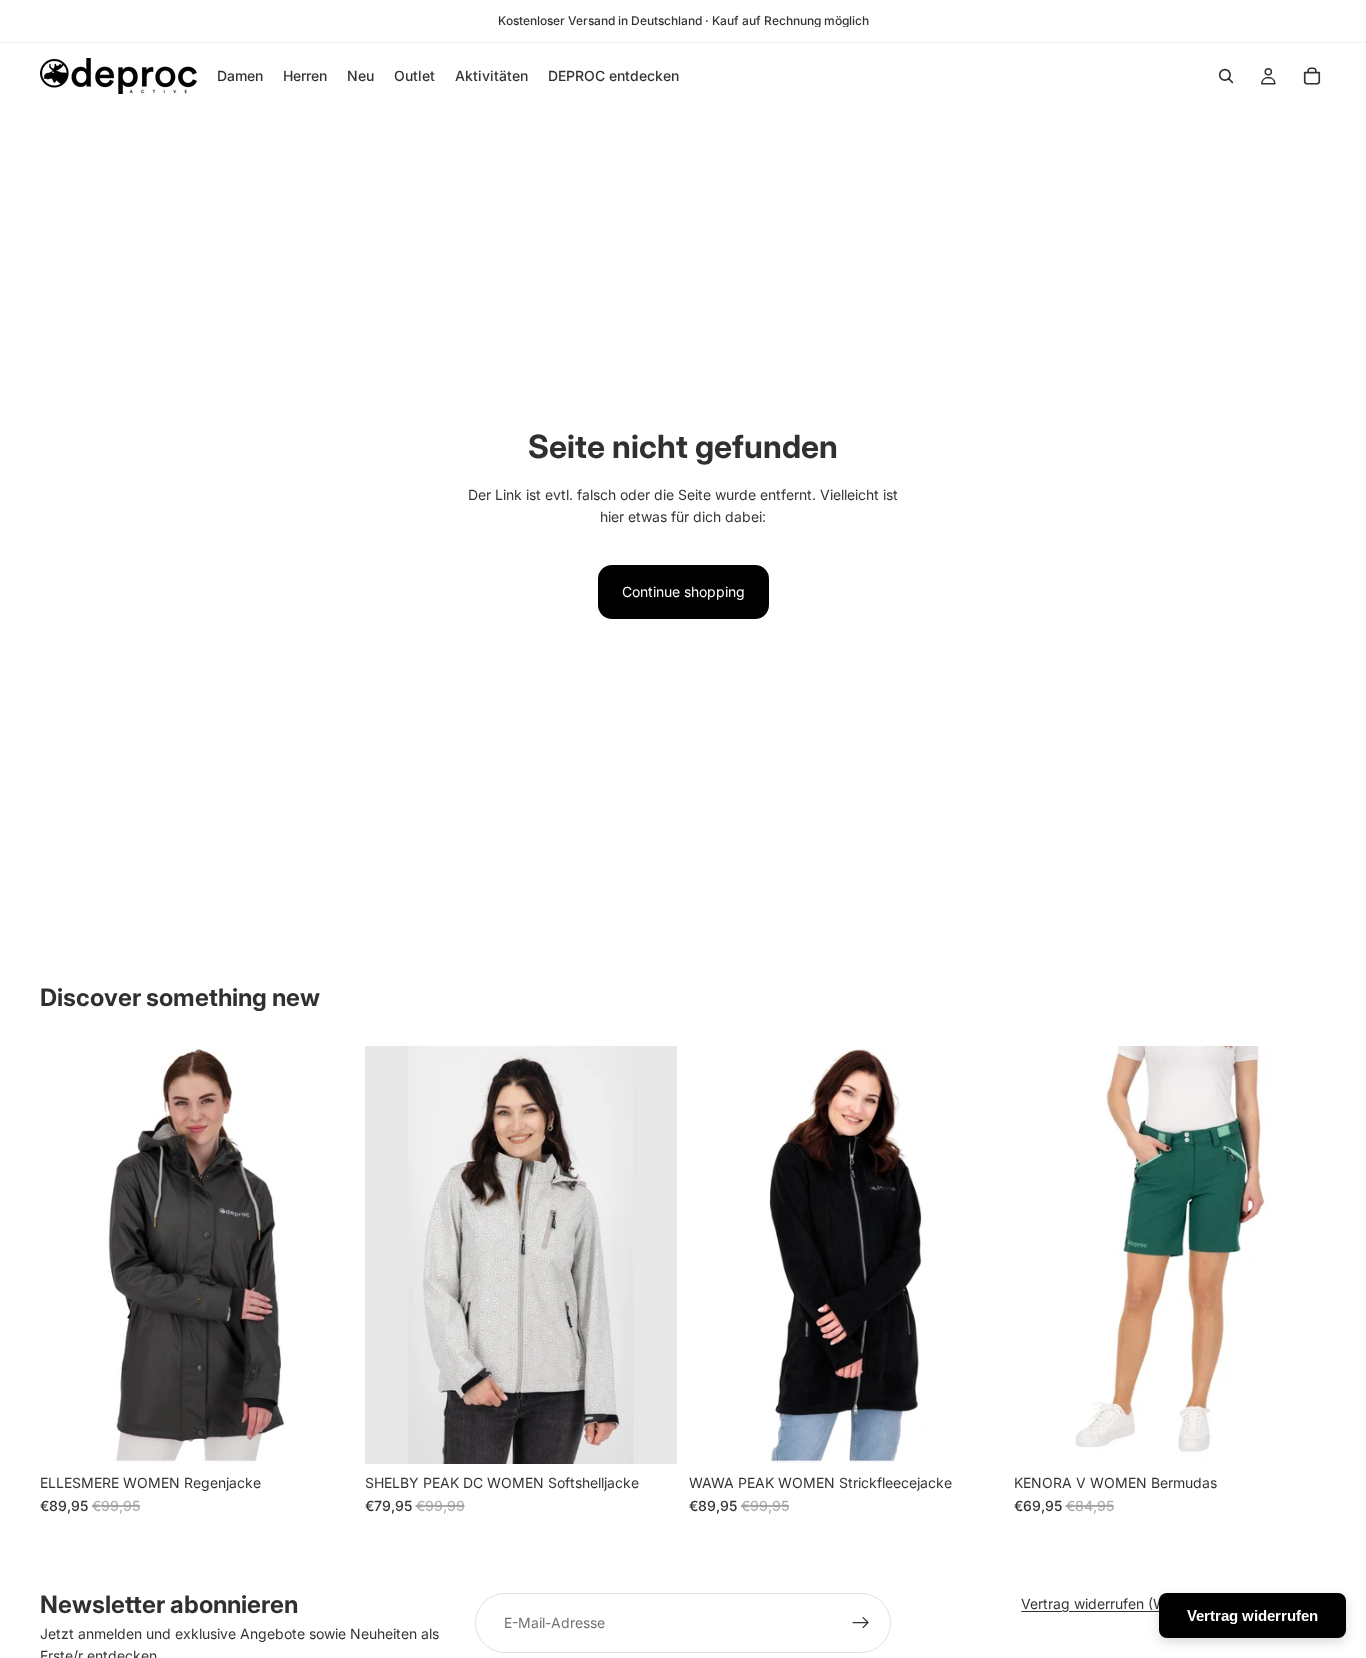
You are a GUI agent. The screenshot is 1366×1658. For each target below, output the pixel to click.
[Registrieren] (861, 1623)
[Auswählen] (322, 1433)
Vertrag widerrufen (1252, 1615)
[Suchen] (1226, 76)
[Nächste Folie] (323, 1255)
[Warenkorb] (1312, 76)
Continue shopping (683, 591)
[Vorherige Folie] (70, 1255)
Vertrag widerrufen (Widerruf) (1118, 1603)
